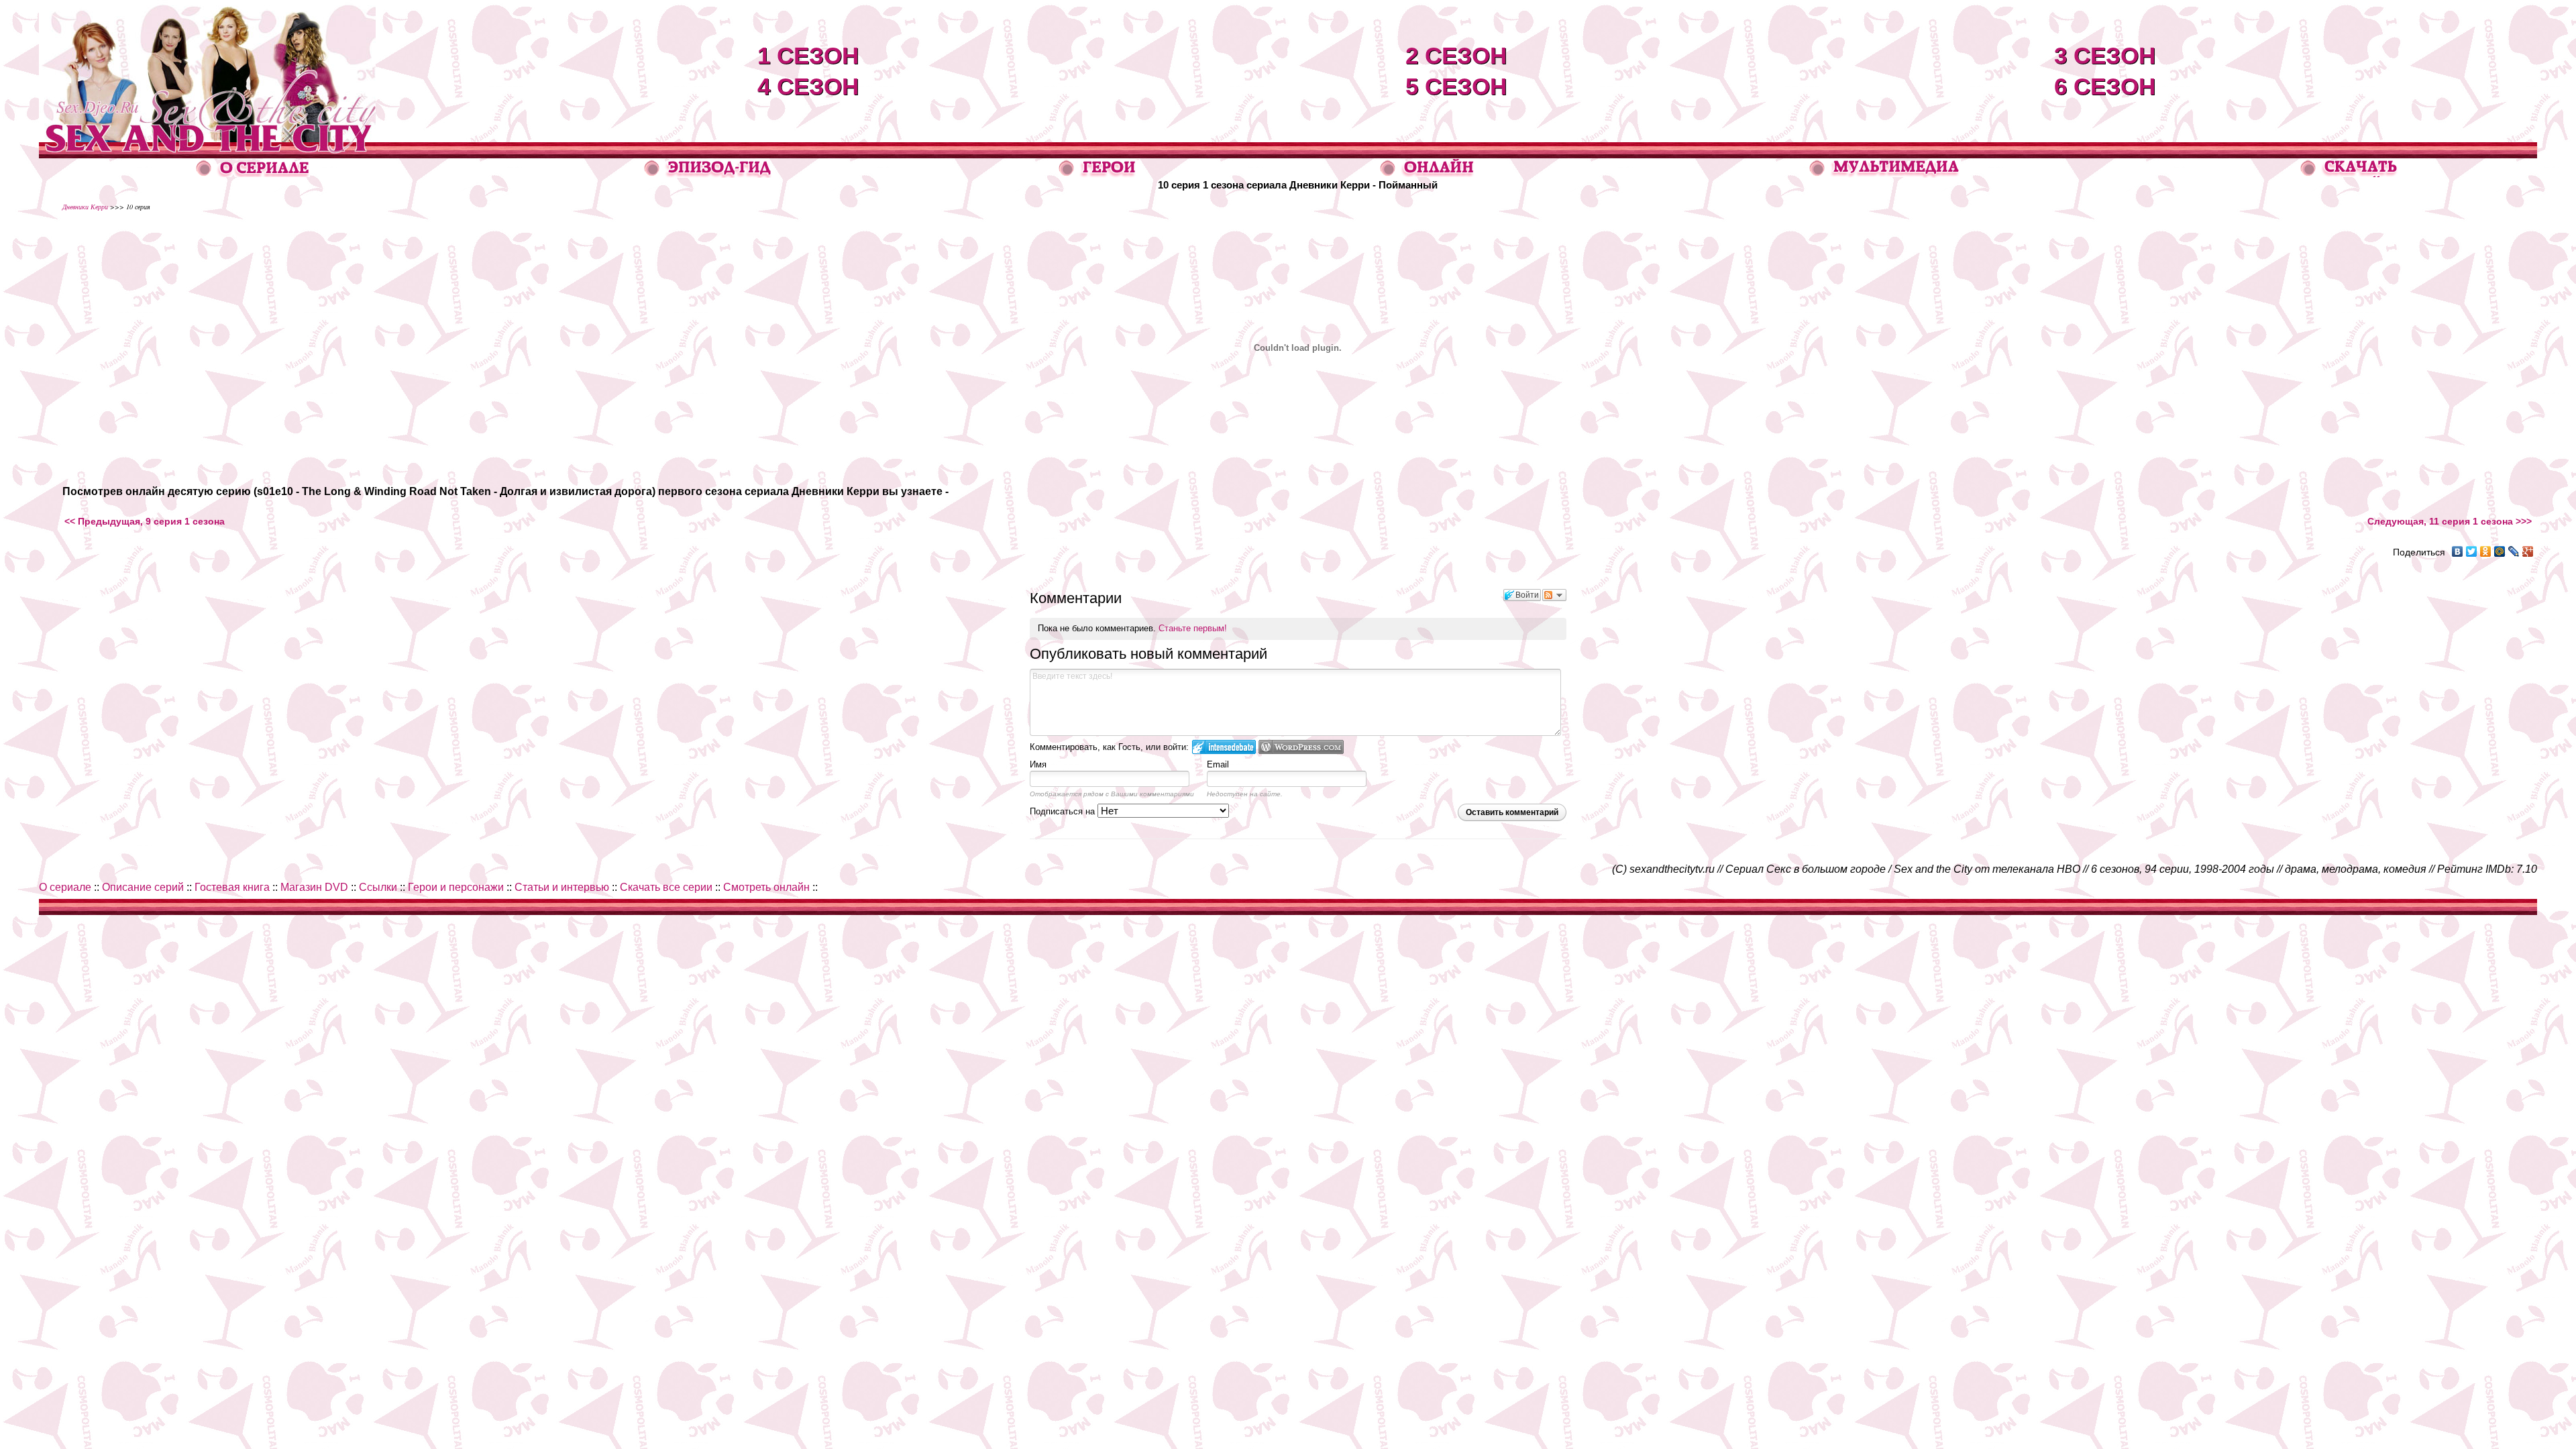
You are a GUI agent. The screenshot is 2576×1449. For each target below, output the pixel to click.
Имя (1038, 764)
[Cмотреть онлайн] (1427, 173)
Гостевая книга (232, 887)
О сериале (65, 887)
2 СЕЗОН (1456, 55)
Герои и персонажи (456, 887)
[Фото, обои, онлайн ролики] (1884, 174)
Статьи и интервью (562, 887)
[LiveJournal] (2514, 551)
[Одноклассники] (2486, 551)
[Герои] (1098, 174)
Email (1218, 764)
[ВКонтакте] (2458, 551)
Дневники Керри (85, 207)
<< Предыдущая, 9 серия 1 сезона (145, 521)
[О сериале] (253, 173)
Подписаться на (1064, 811)
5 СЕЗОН (1456, 86)
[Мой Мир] (2500, 551)
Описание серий (143, 887)
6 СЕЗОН (2105, 86)
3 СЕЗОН (2105, 55)
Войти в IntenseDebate (1224, 747)
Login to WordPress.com (1301, 747)
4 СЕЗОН (808, 86)
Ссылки (378, 887)
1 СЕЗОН (808, 55)
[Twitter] (2472, 551)
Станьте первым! (1193, 628)
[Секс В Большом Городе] (207, 139)
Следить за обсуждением (1554, 595)
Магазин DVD (314, 887)
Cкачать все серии (666, 887)
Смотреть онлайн (766, 887)
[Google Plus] (2528, 551)
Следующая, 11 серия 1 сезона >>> (2450, 521)
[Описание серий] (708, 174)
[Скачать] (2350, 173)
